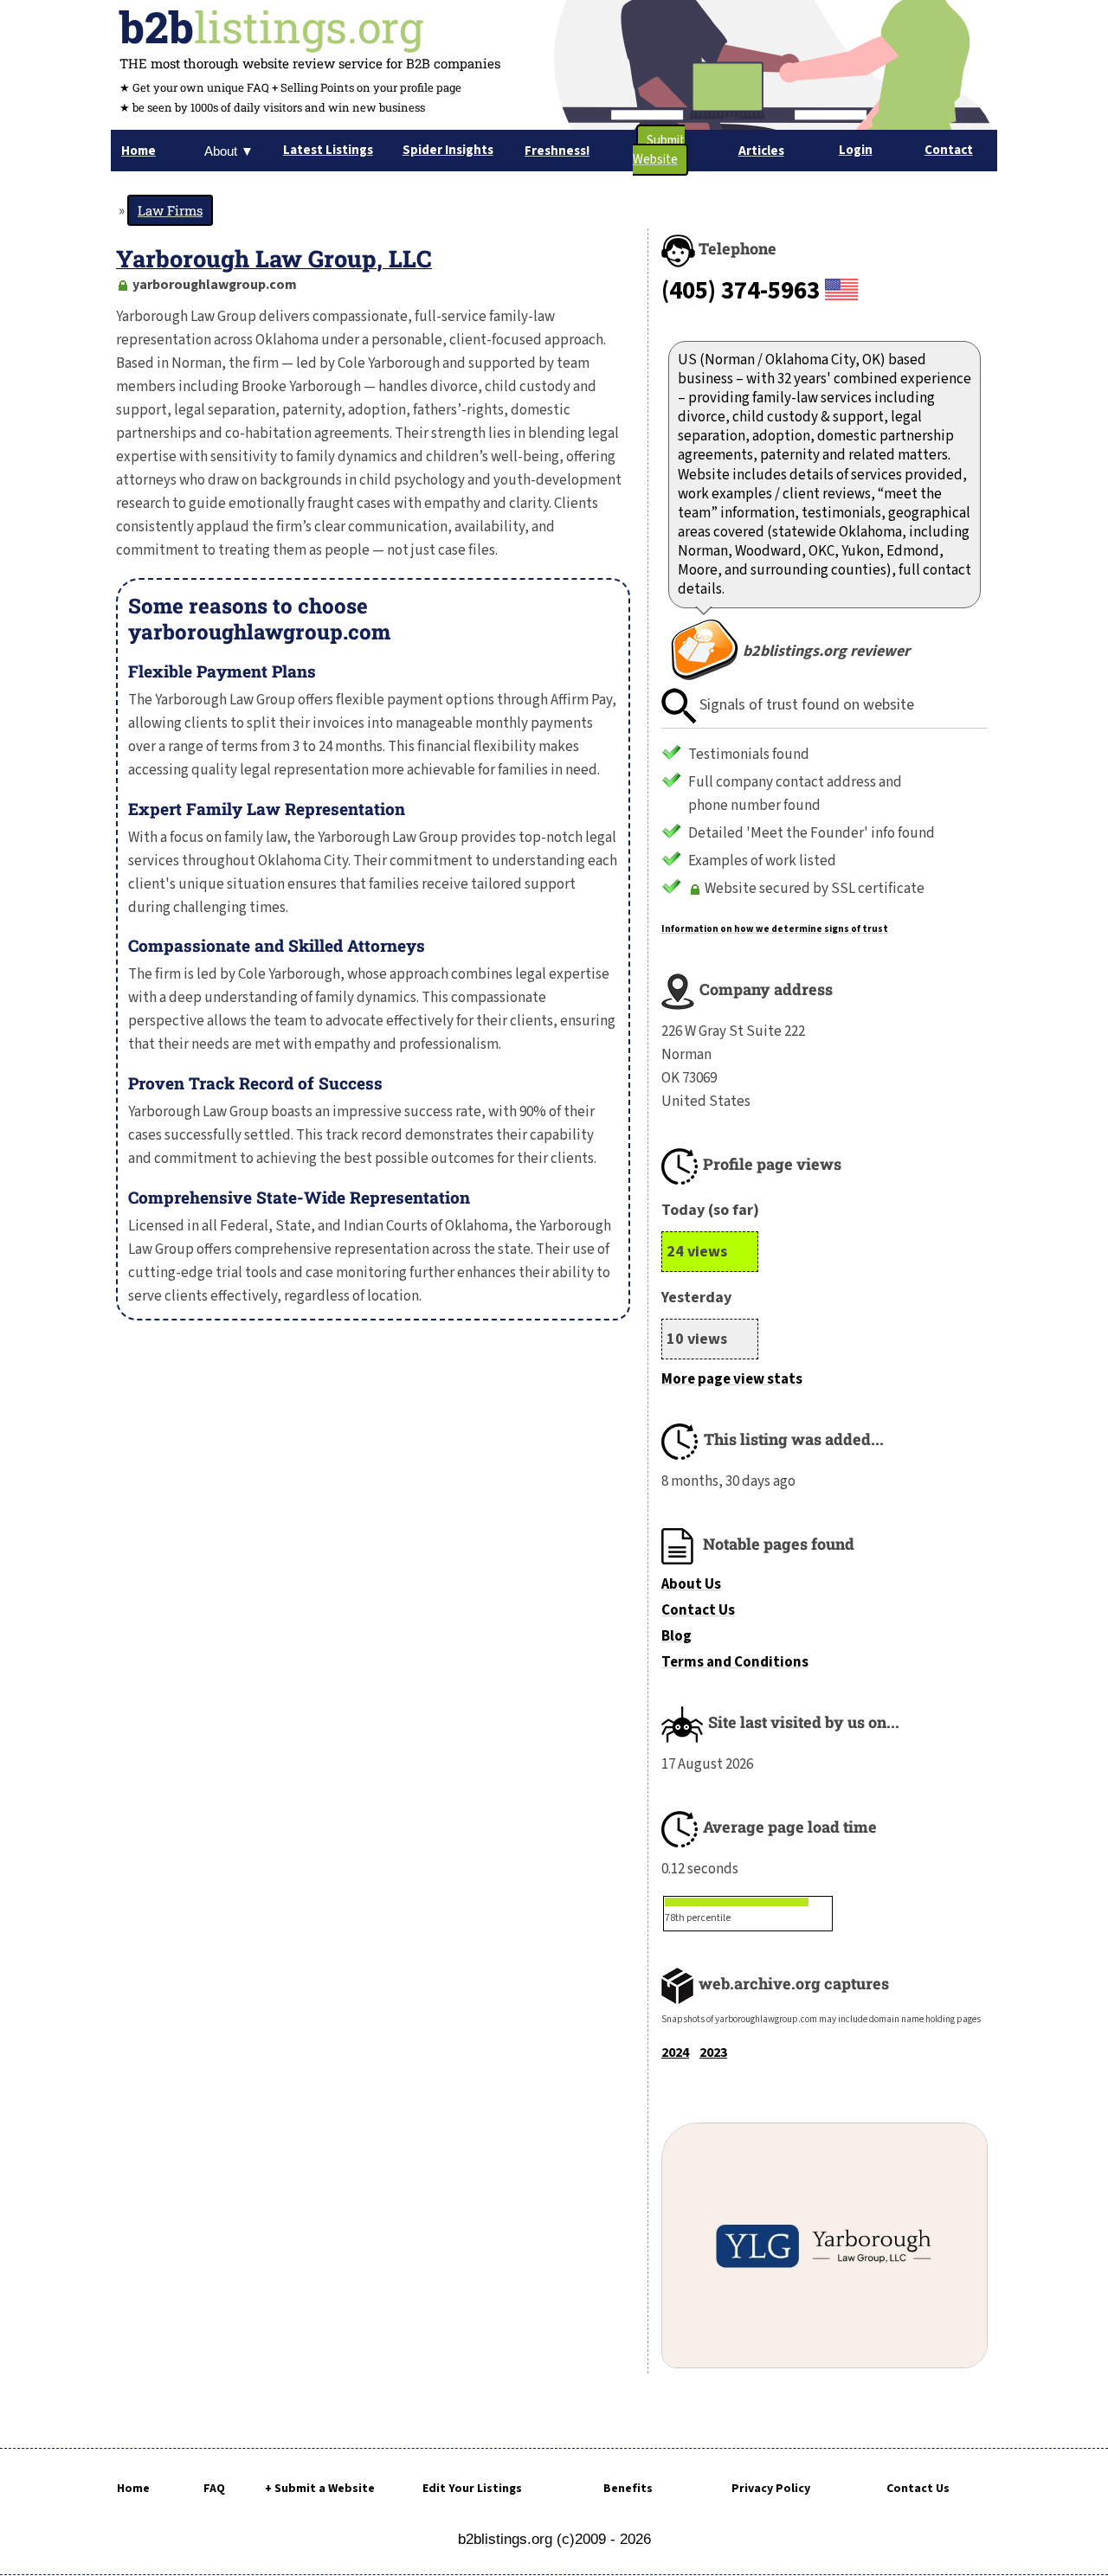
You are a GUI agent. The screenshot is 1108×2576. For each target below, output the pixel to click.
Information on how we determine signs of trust (775, 929)
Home (133, 2489)
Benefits (628, 2489)
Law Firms (170, 210)
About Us (691, 1584)
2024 (675, 2052)
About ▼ (229, 151)
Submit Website (659, 150)
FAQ (214, 2489)
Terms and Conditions (735, 1662)
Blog (676, 1636)
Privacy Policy (771, 2489)
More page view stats (732, 1379)
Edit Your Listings (472, 2489)
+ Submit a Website (320, 2489)
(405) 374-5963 (741, 291)
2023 (713, 2052)
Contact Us (698, 1610)
